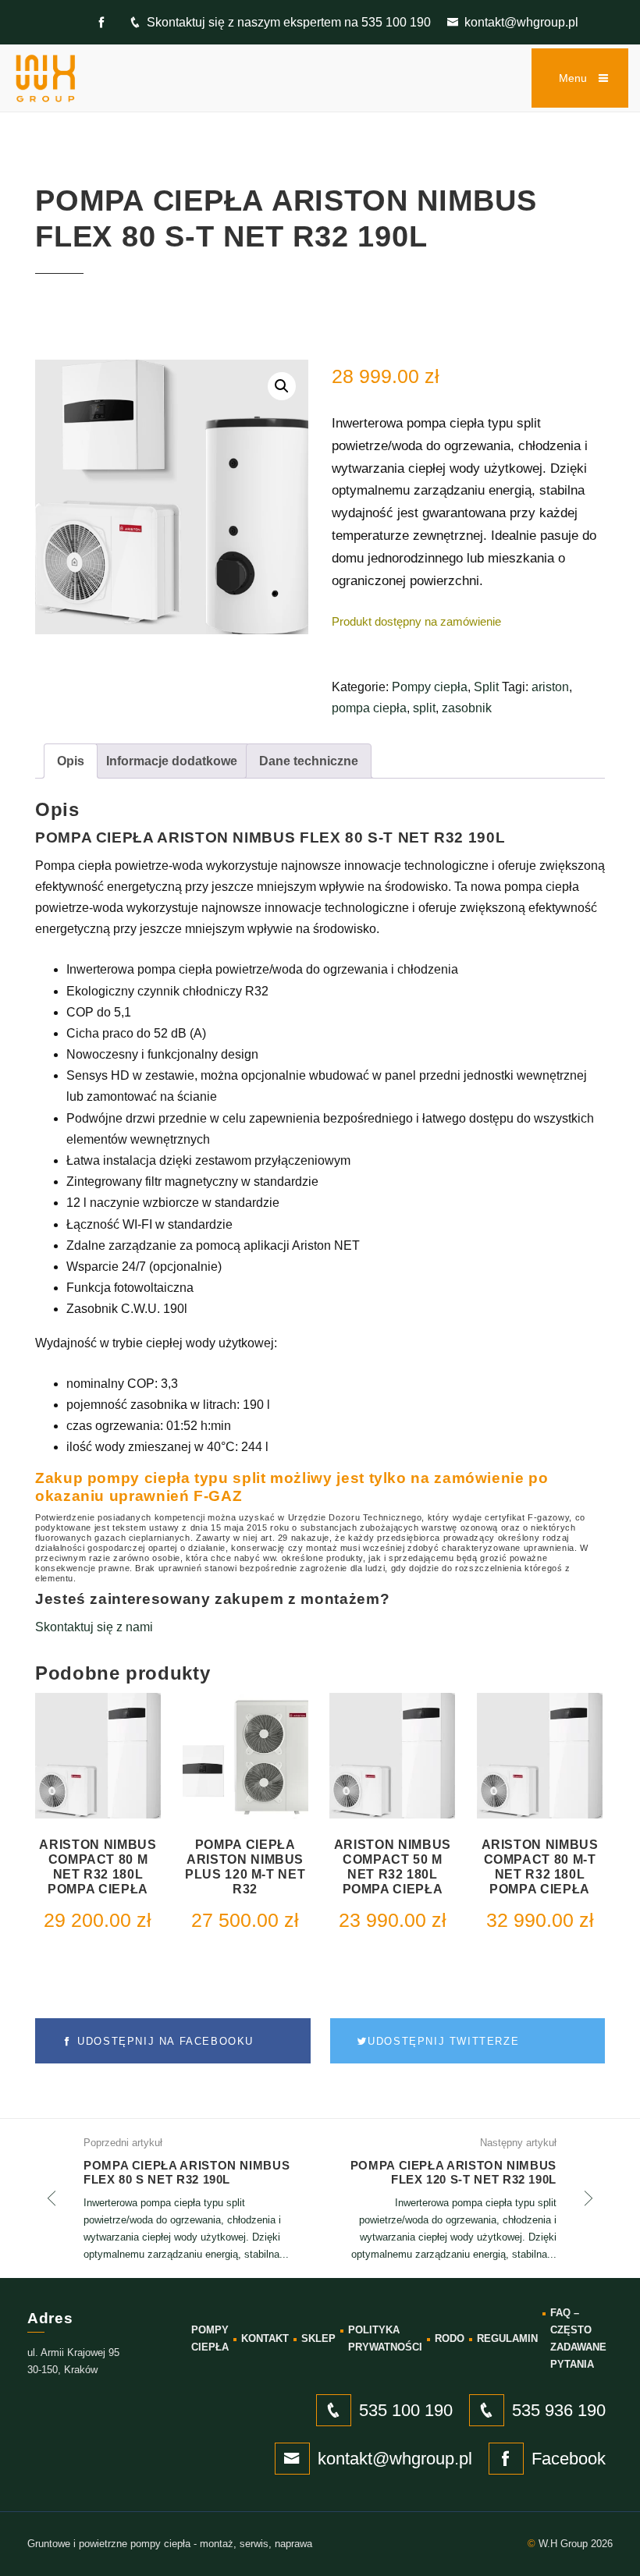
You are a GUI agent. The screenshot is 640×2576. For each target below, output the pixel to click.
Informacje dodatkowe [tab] (172, 761)
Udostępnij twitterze (443, 2041)
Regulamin (507, 2338)
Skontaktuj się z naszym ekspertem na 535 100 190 (289, 22)
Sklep (318, 2338)
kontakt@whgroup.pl (521, 22)
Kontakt (265, 2338)
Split (486, 687)
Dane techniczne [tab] (309, 761)
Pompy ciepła (430, 687)
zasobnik (467, 708)
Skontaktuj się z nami (94, 1627)
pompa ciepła (369, 708)
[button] (282, 386)
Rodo (450, 2338)
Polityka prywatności (385, 2338)
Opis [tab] (71, 761)
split (424, 708)
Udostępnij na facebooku (164, 2041)
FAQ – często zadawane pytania (578, 2338)
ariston (550, 687)
